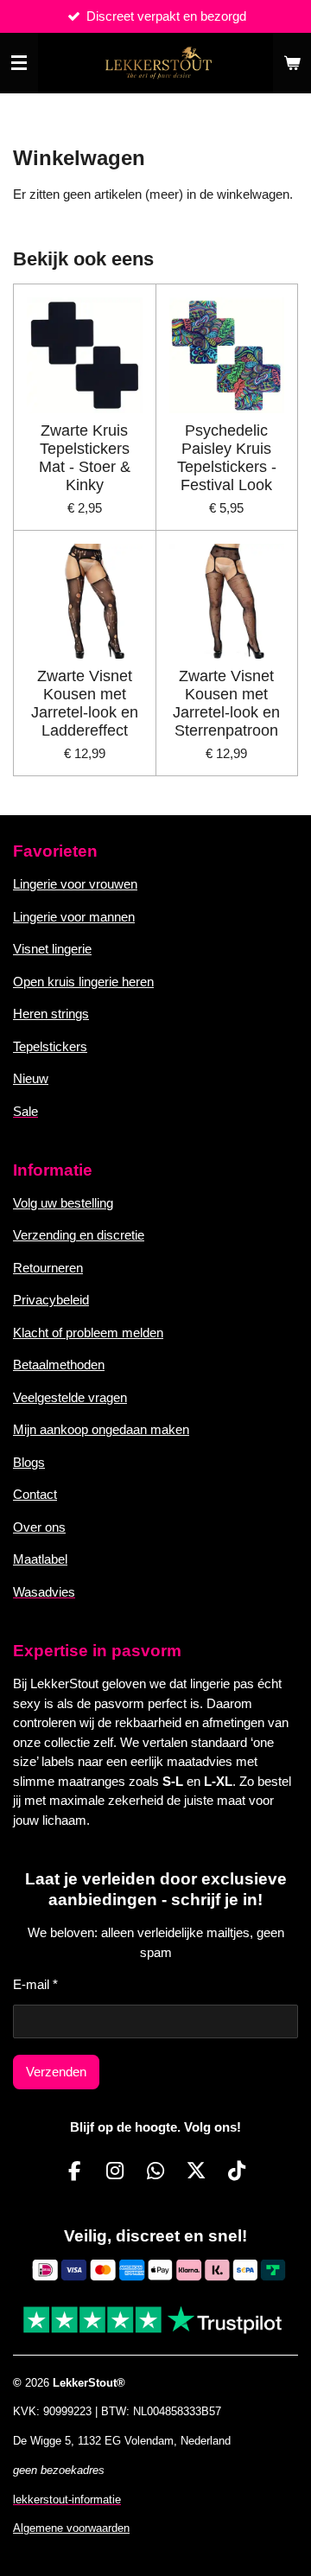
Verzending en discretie (79, 1235)
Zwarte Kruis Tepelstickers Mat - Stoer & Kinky (85, 458)
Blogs (29, 1462)
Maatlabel (40, 1559)
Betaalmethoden (59, 1365)
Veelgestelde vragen (70, 1397)
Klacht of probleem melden (88, 1333)
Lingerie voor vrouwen (75, 884)
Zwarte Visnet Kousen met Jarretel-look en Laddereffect (85, 703)
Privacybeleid (51, 1300)
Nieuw (31, 1078)
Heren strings (51, 1014)
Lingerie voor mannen (74, 917)
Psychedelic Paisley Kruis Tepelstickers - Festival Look (227, 458)
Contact (35, 1494)
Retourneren (48, 1268)
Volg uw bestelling (63, 1203)
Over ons (39, 1527)
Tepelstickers (50, 1046)
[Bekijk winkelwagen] (292, 63)
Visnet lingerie (52, 949)
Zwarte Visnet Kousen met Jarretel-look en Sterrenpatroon (226, 703)
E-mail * (35, 1984)
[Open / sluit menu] (19, 63)
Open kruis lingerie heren (83, 982)
